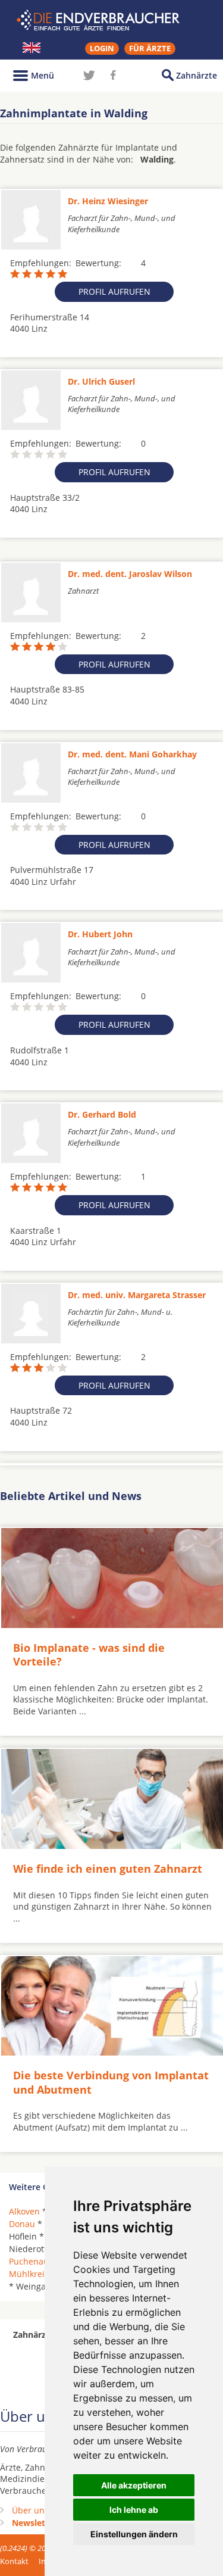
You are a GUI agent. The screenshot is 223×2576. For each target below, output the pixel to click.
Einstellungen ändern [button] (134, 2534)
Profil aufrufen (114, 291)
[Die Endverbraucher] (112, 20)
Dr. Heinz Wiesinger (108, 201)
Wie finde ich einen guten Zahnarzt (108, 1869)
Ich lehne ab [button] (134, 2510)
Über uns (30, 2510)
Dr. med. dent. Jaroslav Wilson (130, 574)
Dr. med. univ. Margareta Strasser (137, 1295)
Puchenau (29, 2261)
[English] (32, 48)
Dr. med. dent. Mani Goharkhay (132, 754)
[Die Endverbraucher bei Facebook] (113, 75)
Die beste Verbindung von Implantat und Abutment (111, 2082)
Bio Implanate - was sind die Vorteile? (89, 1655)
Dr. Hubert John (100, 934)
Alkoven (24, 2211)
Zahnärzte (197, 75)
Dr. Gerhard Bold (102, 1114)
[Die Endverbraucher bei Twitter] (89, 75)
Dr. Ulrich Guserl (101, 381)
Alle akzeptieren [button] (134, 2485)
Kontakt (14, 2561)
